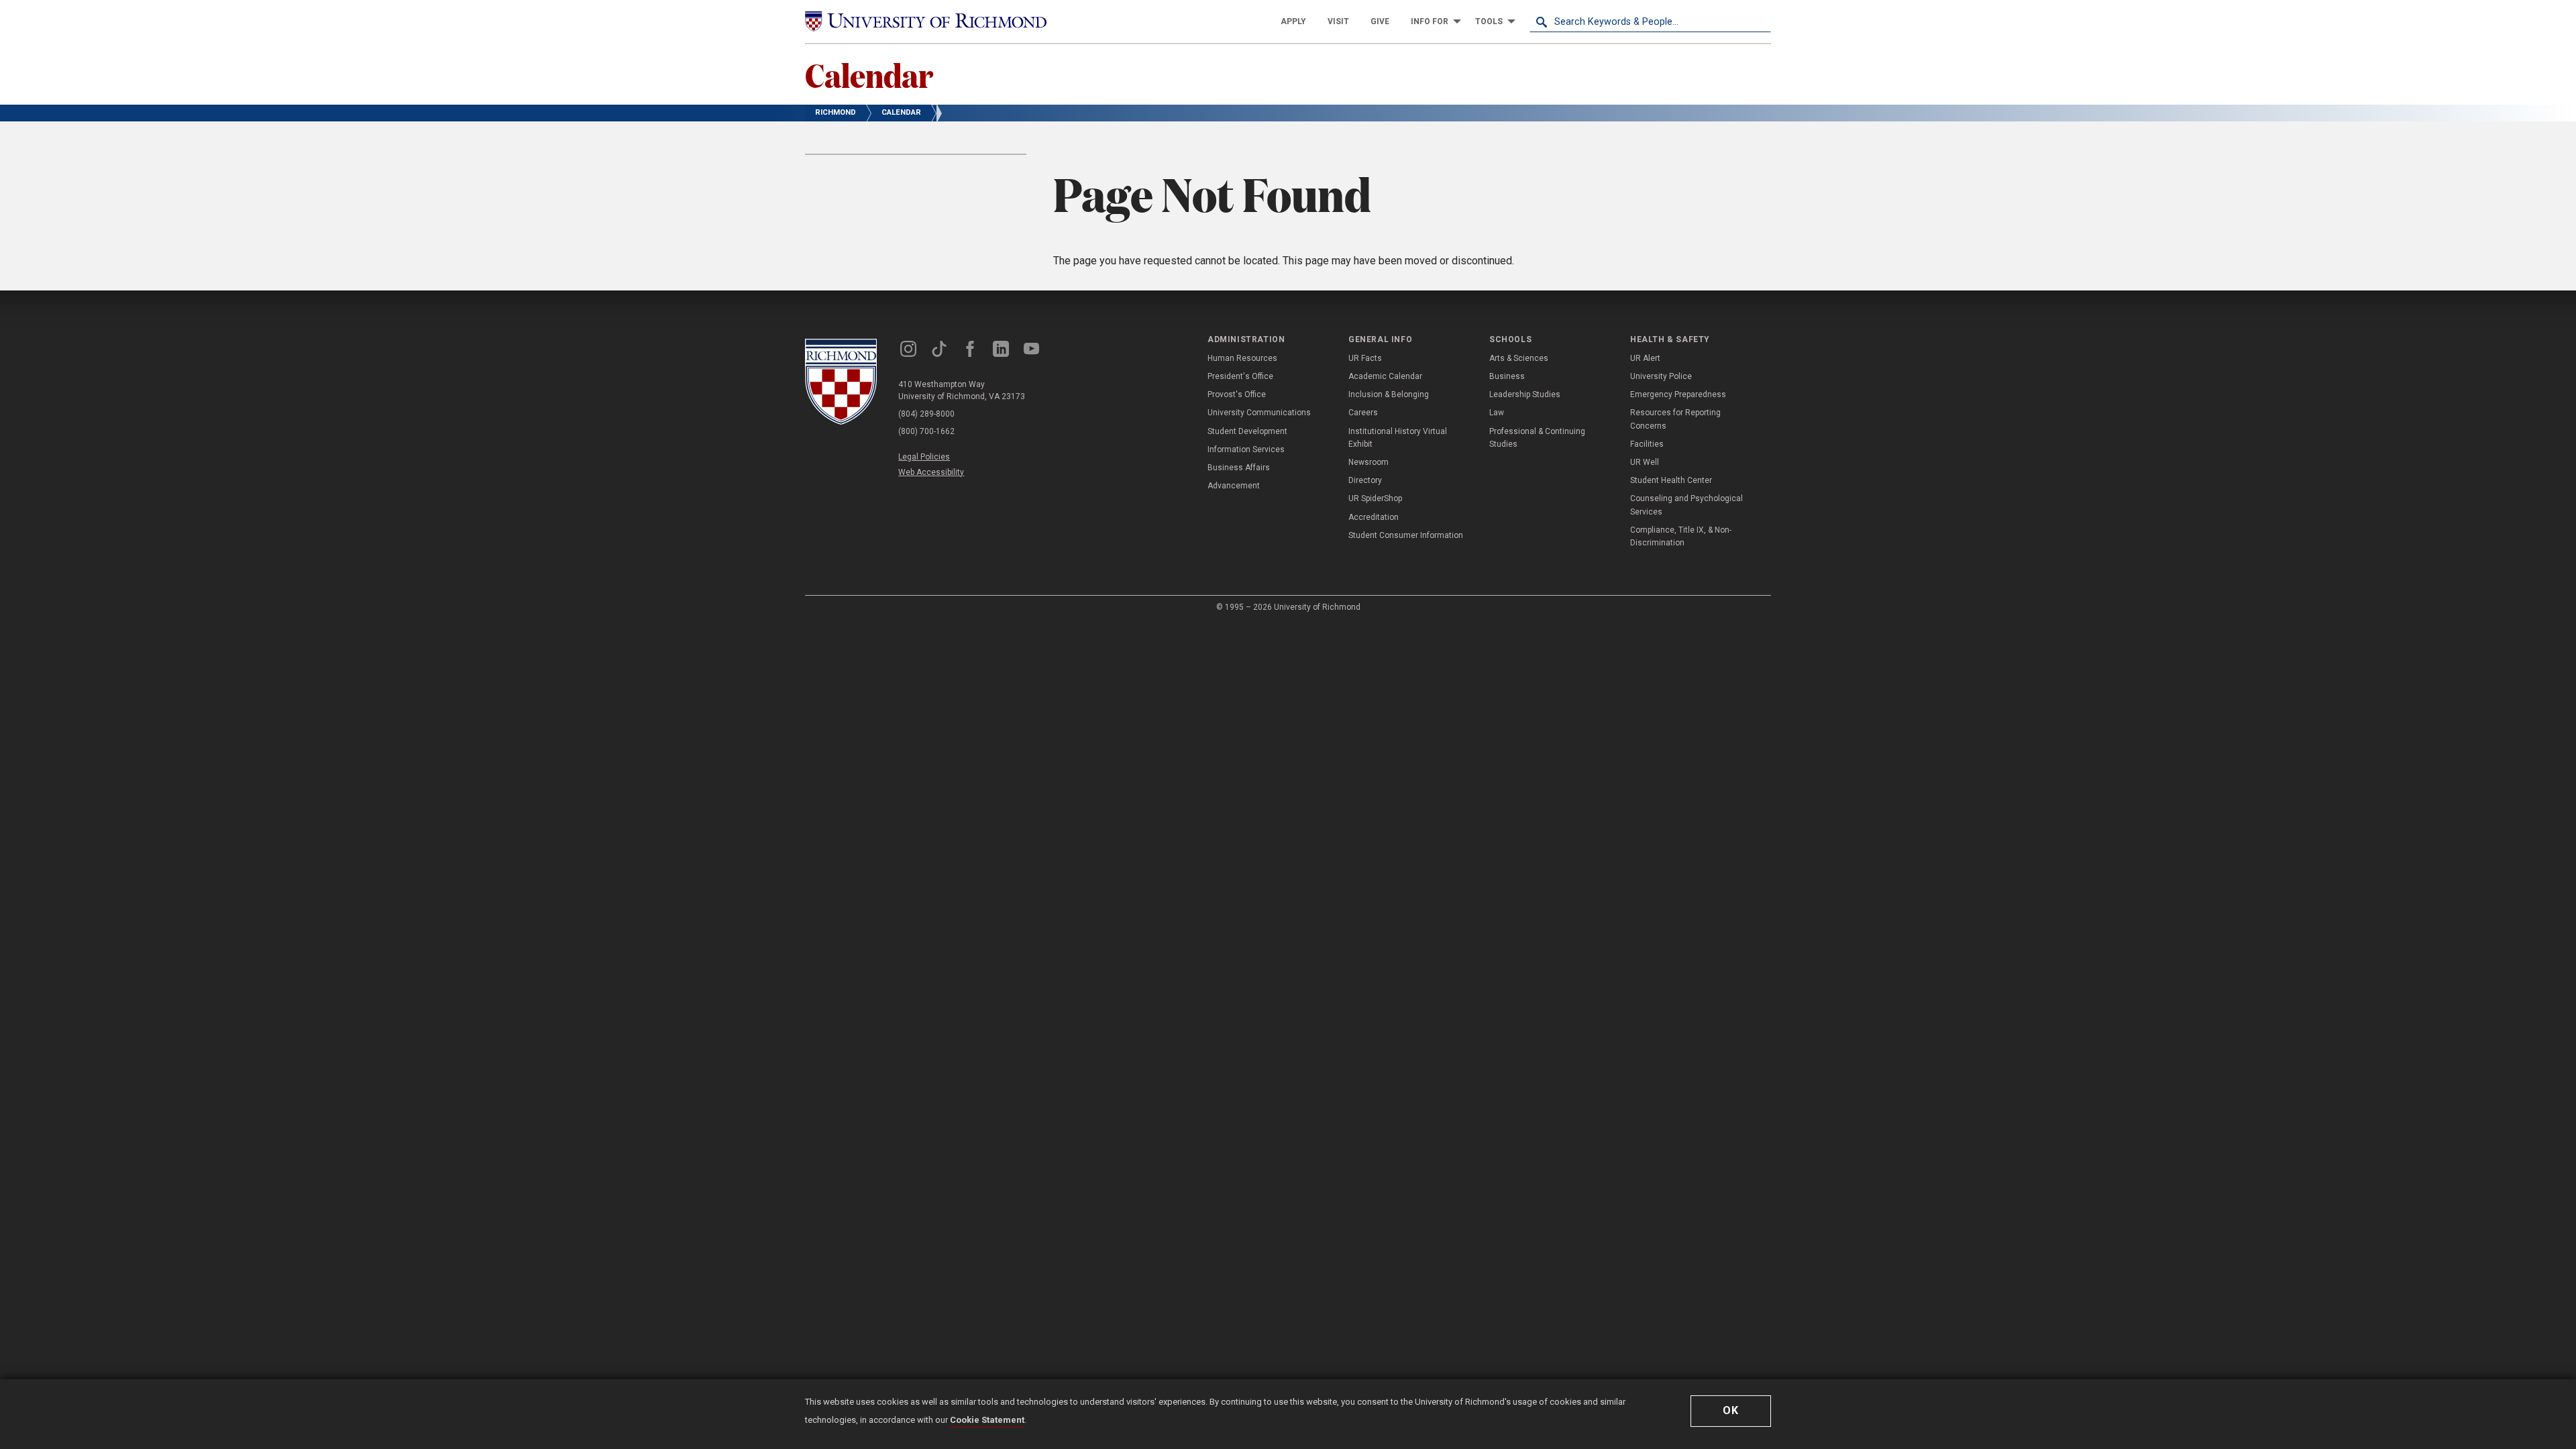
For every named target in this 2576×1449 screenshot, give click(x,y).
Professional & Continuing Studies (1537, 438)
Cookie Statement (987, 1420)
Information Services (1246, 449)
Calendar (869, 74)
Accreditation (1374, 517)
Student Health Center (1671, 480)
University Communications (1259, 413)
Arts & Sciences (1519, 358)
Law (1497, 413)
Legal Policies (924, 457)
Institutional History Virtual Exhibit (1398, 438)
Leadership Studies (1525, 394)
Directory (1365, 480)
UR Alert (1645, 358)
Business (1507, 376)
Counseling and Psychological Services (1686, 505)
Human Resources (1242, 358)
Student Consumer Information (1406, 535)
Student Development (1247, 431)
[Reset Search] (1760, 21)
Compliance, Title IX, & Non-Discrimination (1681, 536)
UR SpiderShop (1375, 498)
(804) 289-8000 (926, 414)
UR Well (1645, 462)
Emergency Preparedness (1678, 394)
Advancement (1234, 486)
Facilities (1647, 444)
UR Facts (1365, 358)
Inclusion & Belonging (1389, 394)
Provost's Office (1237, 394)
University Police (1661, 376)
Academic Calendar (1385, 376)
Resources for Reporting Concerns (1675, 419)
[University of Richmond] (926, 21)
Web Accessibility (931, 472)
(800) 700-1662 (926, 431)
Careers (1363, 413)
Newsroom (1368, 462)
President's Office (1240, 376)
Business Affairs (1239, 468)
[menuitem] (1293, 21)
